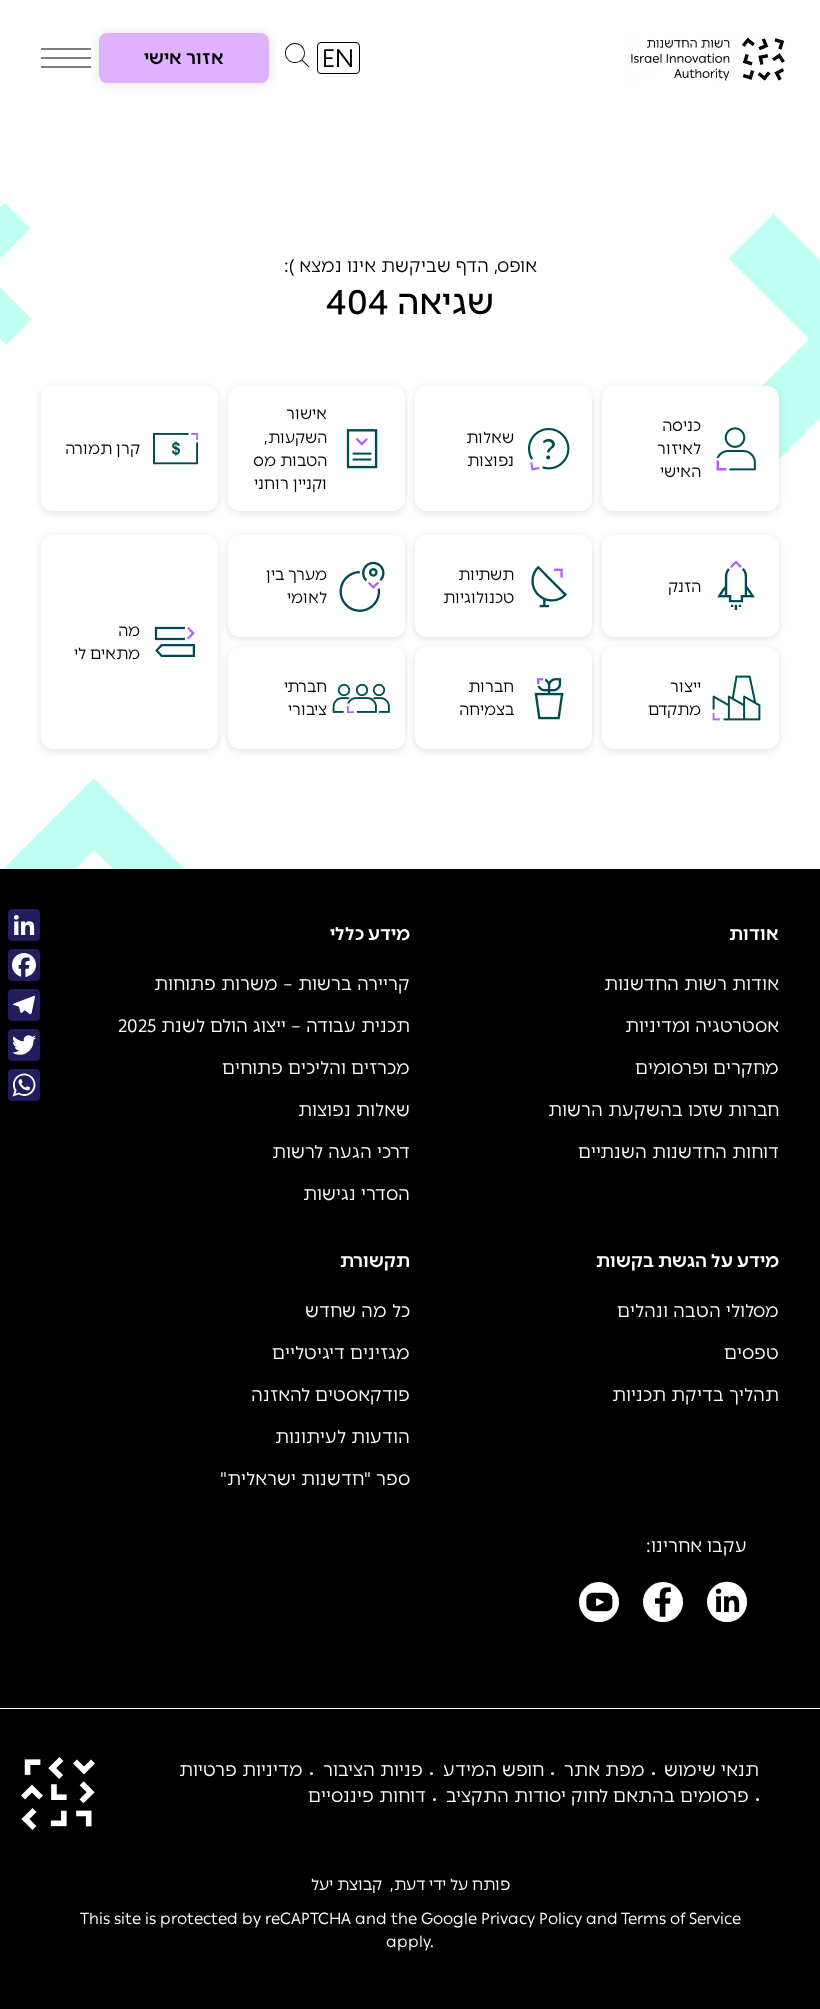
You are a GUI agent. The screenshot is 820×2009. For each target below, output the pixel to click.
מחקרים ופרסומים (707, 1068)
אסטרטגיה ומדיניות (702, 1026)
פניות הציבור (373, 1770)
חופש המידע (493, 1770)
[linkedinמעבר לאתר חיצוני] (727, 1606)
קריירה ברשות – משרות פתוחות (282, 984)
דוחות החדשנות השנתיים (678, 1152)
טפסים (751, 1353)
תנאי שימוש (711, 1770)
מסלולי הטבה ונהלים (698, 1311)
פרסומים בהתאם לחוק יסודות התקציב (597, 1796)
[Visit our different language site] (338, 58)
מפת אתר (604, 1770)
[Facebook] (24, 965)
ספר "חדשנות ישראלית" (315, 1479)
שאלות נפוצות (354, 1110)
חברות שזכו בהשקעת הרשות (663, 1110)
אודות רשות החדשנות (691, 984)
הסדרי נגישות (356, 1194)
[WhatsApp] (24, 1085)
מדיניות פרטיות (241, 1770)
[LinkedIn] (24, 925)
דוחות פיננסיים (367, 1796)
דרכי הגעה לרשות (341, 1152)
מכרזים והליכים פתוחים (316, 1068)
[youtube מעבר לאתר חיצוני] (599, 1606)
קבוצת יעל (346, 1884)
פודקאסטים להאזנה (330, 1395)
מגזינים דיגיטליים (341, 1353)
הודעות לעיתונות (342, 1437)
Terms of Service (681, 1918)
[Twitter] (24, 1045)
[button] (297, 60)
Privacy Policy (531, 1918)
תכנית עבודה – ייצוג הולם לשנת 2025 (264, 1026)
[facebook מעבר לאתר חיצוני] (663, 1606)
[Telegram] (24, 1005)
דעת (409, 1884)
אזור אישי (184, 58)
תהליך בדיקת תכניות (695, 1395)
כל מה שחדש (357, 1311)
